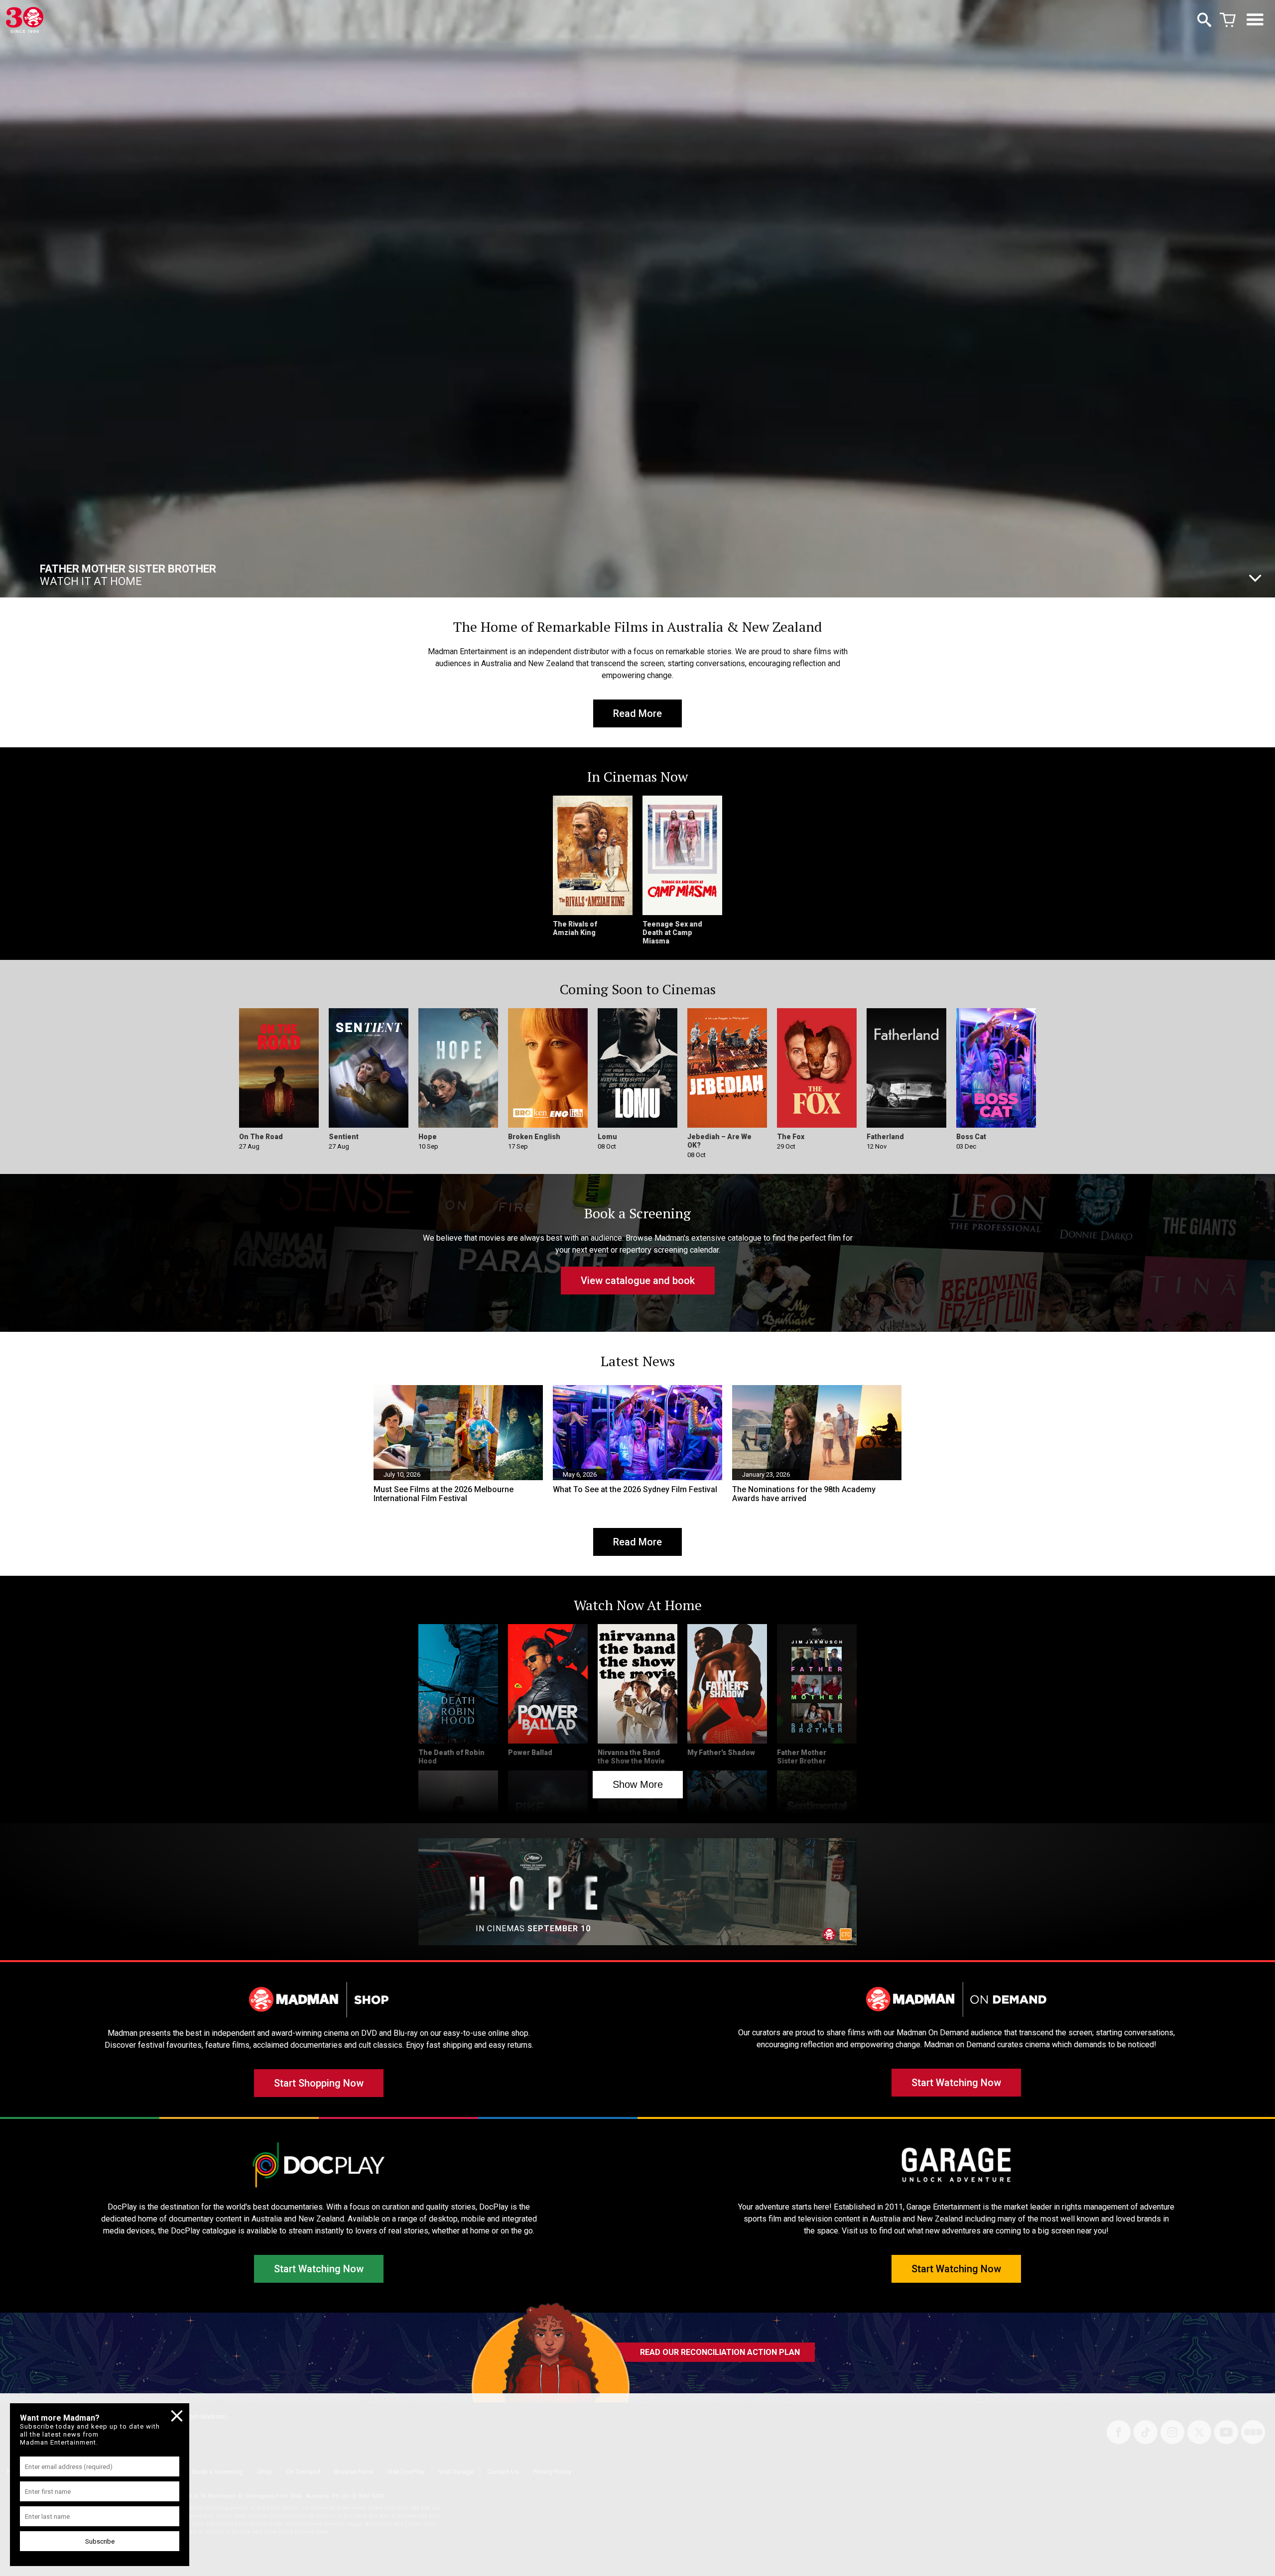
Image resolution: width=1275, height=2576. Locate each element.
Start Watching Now (956, 2083)
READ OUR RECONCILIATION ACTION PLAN (720, 2352)
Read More (637, 713)
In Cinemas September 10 (111, 575)
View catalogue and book (638, 1281)
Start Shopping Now (319, 2083)
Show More (638, 1784)
